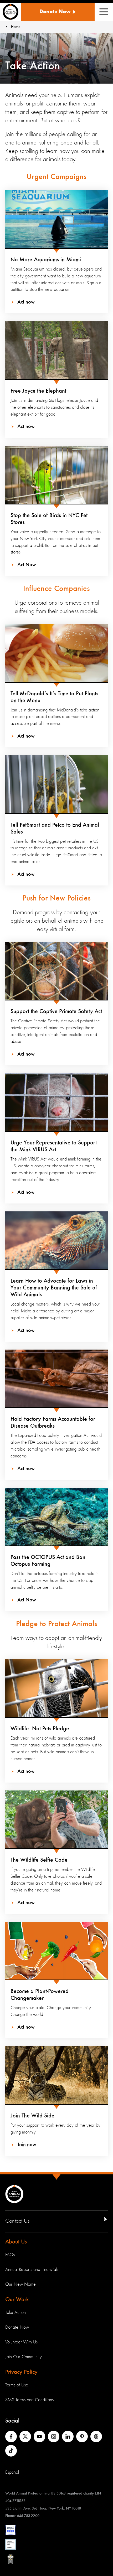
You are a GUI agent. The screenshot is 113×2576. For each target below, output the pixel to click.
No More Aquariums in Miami (46, 260)
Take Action (16, 2313)
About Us (16, 2242)
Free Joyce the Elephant (38, 391)
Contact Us (17, 2221)
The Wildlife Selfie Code (39, 1860)
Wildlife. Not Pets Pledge (40, 1729)
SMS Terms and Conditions (29, 2400)
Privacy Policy (21, 2372)
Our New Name (20, 2284)
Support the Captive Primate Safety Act (56, 1012)
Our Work (17, 2300)
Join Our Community (24, 2357)
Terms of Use (17, 2385)
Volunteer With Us (21, 2342)
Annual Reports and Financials (32, 2270)
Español (12, 2472)
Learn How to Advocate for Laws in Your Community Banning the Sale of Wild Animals (54, 1288)
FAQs (10, 2255)
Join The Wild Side (32, 2116)
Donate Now (17, 2327)
